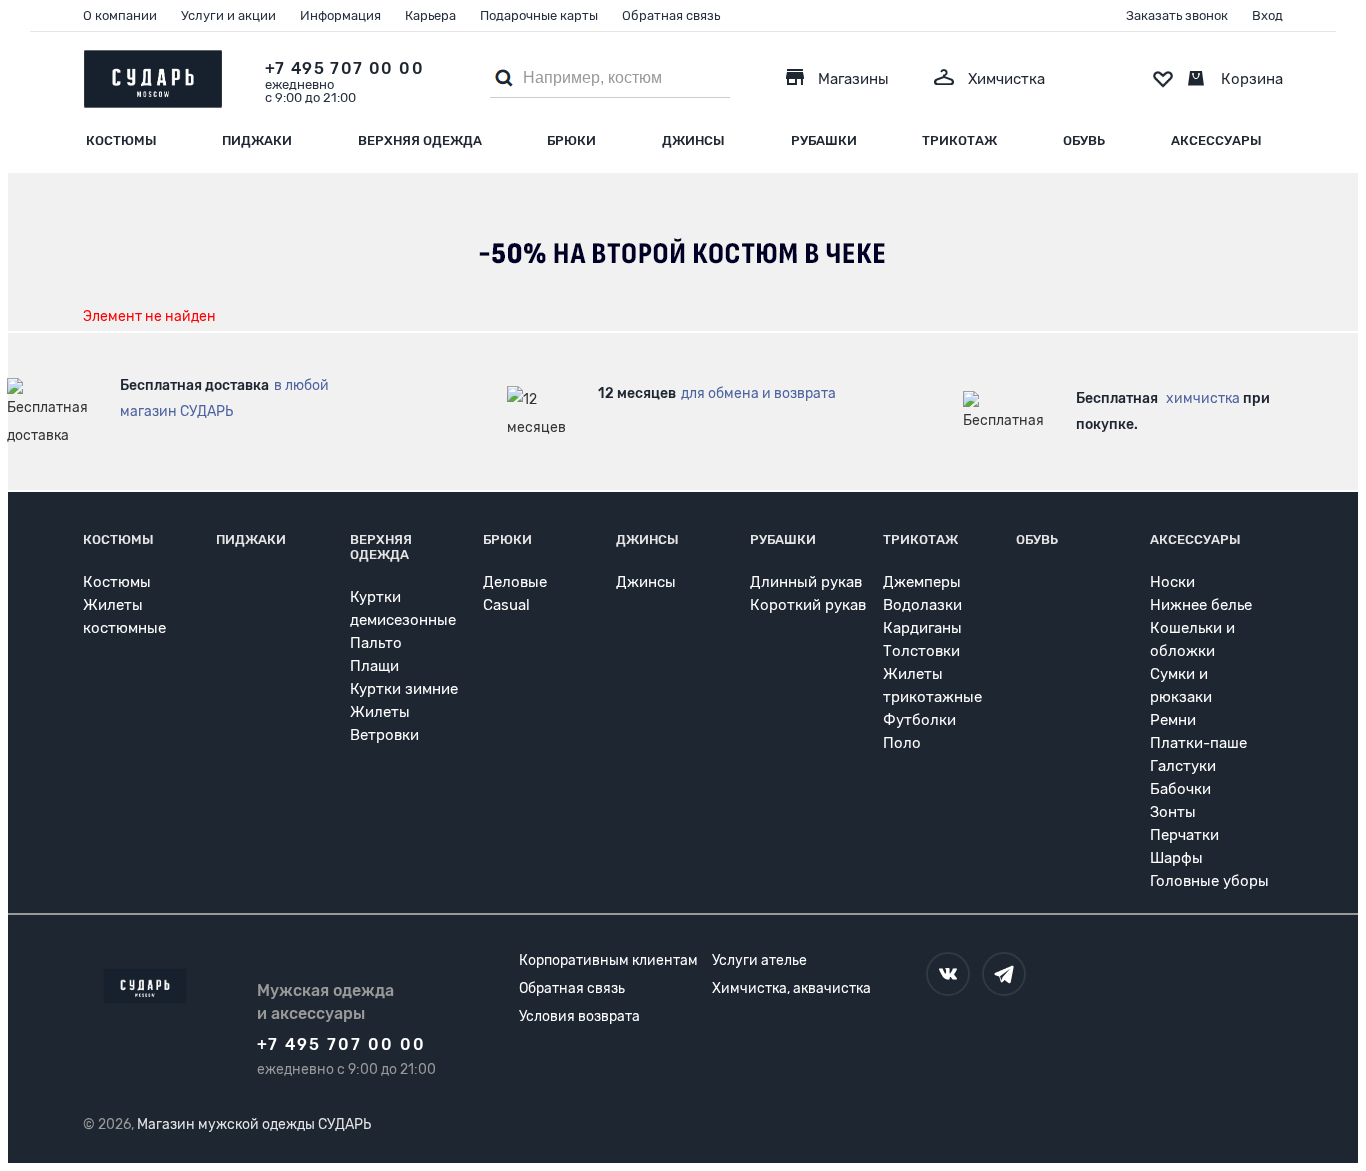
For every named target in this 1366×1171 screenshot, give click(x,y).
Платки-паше (1198, 743)
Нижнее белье (1201, 605)
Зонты (1173, 812)
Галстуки (1183, 766)
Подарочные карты (539, 15)
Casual (506, 605)
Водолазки (922, 605)
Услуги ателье (759, 960)
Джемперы (922, 582)
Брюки (571, 140)
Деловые (515, 582)
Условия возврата (579, 1016)
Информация (340, 15)
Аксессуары (1216, 140)
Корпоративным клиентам (608, 960)
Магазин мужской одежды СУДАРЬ (254, 1124)
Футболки (919, 720)
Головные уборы (1209, 881)
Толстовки (921, 651)
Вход (1267, 15)
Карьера (430, 15)
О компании (120, 15)
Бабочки (1180, 789)
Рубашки (824, 140)
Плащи (374, 666)
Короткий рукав (808, 605)
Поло (902, 743)
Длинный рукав (806, 582)
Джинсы (693, 140)
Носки (1172, 582)
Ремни (1173, 720)
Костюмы (121, 140)
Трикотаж (959, 140)
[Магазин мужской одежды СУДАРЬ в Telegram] (1004, 974)
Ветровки (384, 735)
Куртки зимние (404, 689)
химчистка (1203, 398)
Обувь (1084, 140)
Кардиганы (922, 628)
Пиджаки (257, 140)
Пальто (376, 643)
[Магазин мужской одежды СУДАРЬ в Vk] (948, 974)
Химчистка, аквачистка (791, 988)
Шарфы (1176, 858)
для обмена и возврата (758, 393)
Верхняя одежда (420, 140)
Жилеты (380, 712)
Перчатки (1184, 835)
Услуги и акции (228, 15)
